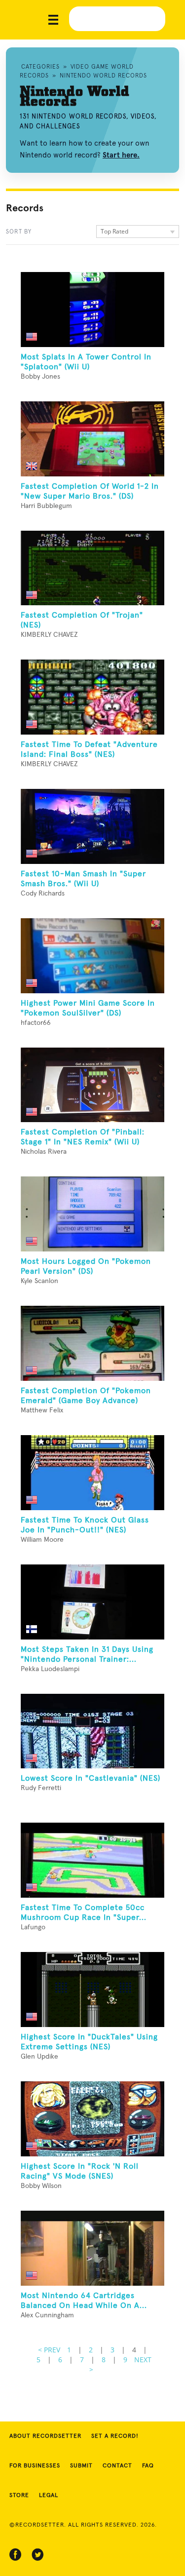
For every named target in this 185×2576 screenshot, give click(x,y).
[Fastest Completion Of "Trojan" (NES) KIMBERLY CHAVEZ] (92, 568)
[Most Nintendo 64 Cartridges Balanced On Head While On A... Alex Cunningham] (92, 2248)
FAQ (148, 2466)
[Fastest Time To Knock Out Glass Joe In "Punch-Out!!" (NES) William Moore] (92, 1473)
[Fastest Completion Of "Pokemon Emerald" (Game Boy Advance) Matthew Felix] (92, 1343)
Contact (117, 2466)
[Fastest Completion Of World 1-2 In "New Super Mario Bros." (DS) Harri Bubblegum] (92, 439)
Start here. (121, 155)
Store (19, 2496)
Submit (81, 2466)
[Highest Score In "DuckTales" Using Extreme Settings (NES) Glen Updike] (92, 1990)
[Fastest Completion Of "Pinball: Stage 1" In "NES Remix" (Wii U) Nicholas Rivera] (92, 1085)
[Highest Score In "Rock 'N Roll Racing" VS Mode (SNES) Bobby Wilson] (92, 2119)
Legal (49, 2496)
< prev (49, 2350)
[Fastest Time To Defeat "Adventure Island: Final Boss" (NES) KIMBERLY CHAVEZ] (92, 697)
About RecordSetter (45, 2436)
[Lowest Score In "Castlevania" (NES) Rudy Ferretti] (92, 1731)
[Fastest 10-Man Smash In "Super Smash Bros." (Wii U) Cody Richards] (92, 826)
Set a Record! (115, 2436)
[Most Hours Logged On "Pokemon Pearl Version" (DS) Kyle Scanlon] (92, 1214)
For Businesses (35, 2466)
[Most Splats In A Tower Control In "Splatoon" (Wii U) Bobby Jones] (92, 310)
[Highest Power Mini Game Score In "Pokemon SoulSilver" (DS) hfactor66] (92, 956)
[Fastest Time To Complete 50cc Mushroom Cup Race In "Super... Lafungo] (92, 1860)
